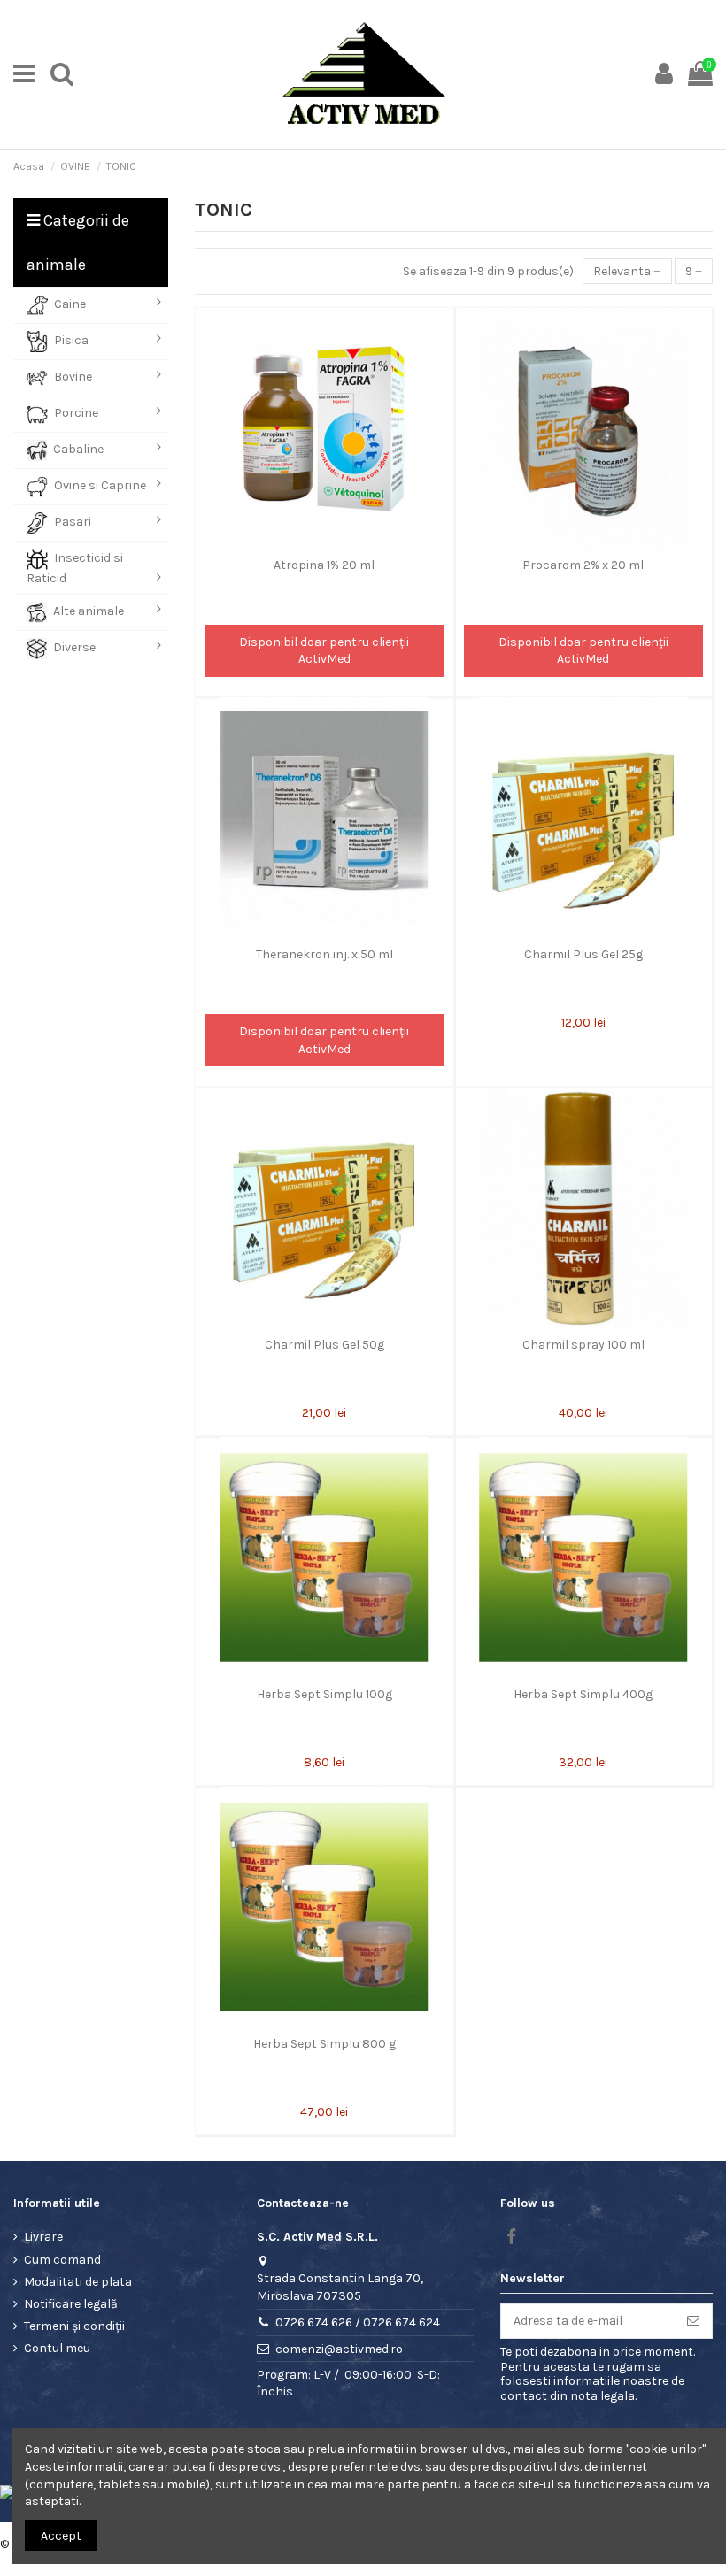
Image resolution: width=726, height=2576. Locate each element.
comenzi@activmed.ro (339, 2349)
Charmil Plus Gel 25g (583, 954)
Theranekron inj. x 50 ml (324, 954)
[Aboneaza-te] (693, 2321)
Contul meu (57, 2348)
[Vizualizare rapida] (324, 543)
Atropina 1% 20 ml (324, 565)
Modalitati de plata (78, 2282)
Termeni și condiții (74, 2326)
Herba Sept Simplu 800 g (324, 2044)
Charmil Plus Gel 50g (324, 1345)
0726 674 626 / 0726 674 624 (358, 2322)
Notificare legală (71, 2304)
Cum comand (62, 2260)
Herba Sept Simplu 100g (324, 1694)
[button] (91, 305)
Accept (61, 2536)
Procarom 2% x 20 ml (583, 565)
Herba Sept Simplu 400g (583, 1694)
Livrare (43, 2237)
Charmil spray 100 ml (583, 1345)
